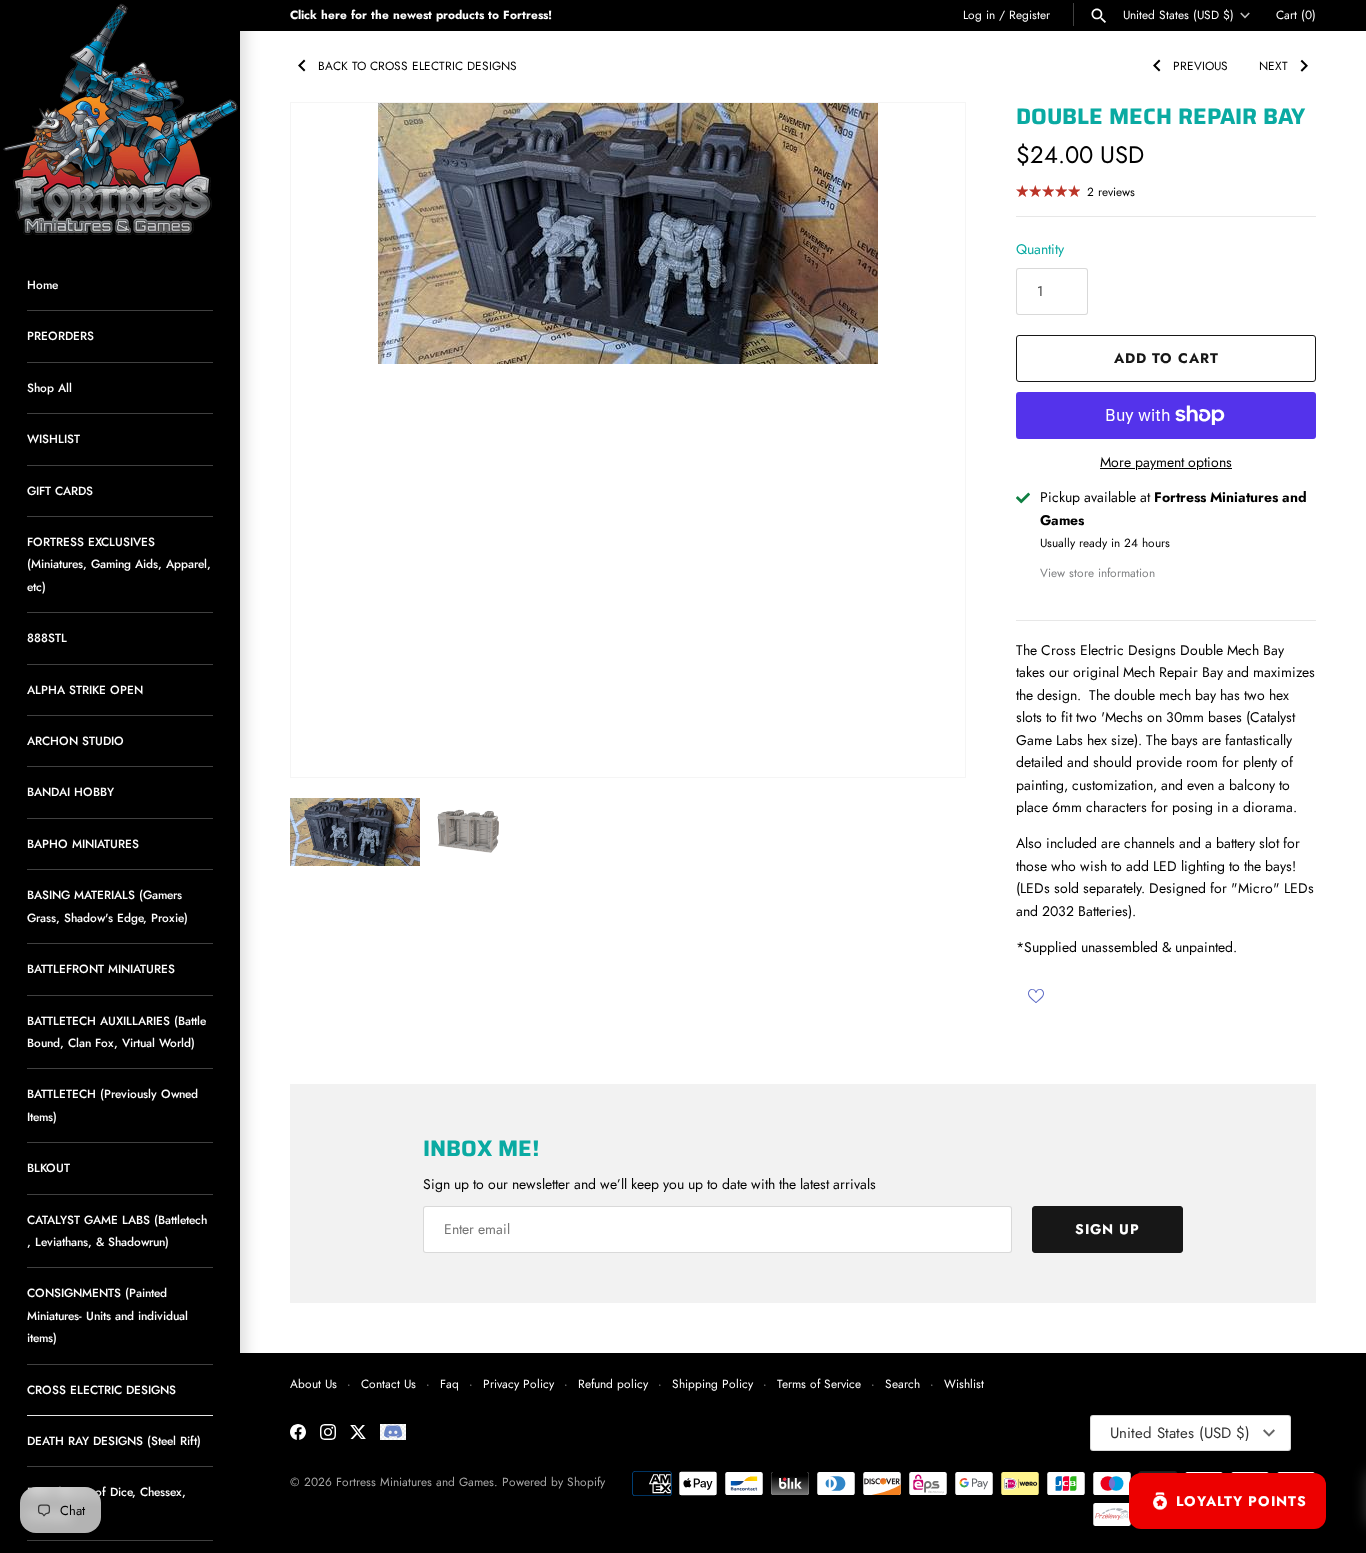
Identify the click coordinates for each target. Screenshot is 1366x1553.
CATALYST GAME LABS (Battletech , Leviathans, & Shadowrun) (117, 1230)
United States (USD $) (1178, 15)
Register (1029, 14)
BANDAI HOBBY (70, 791)
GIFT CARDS (60, 490)
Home (42, 284)
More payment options (1166, 462)
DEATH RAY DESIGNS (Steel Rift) (114, 1440)
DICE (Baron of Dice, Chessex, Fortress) (106, 1502)
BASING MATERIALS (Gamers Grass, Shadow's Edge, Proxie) (107, 905)
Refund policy (613, 1383)
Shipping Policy (712, 1383)
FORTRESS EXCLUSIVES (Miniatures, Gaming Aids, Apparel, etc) (119, 564)
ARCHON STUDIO (75, 740)
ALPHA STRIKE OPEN (85, 689)
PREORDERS (60, 335)
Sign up (1107, 1229)
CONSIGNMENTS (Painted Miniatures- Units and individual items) (107, 1315)
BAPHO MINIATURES (83, 843)
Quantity (1040, 249)
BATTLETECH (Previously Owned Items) (112, 1104)
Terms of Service (819, 1383)
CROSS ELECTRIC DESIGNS (101, 1389)
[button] (923, 440)
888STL (47, 637)
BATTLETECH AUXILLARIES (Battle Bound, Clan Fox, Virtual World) (116, 1031)
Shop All (49, 387)
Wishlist (964, 1383)
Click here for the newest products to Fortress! (421, 14)
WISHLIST (53, 438)
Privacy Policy (518, 1383)
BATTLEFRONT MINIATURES (101, 968)
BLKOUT (48, 1167)
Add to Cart (1166, 358)
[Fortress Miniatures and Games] (120, 120)
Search (902, 1383)
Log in (979, 14)
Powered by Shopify (553, 1481)
